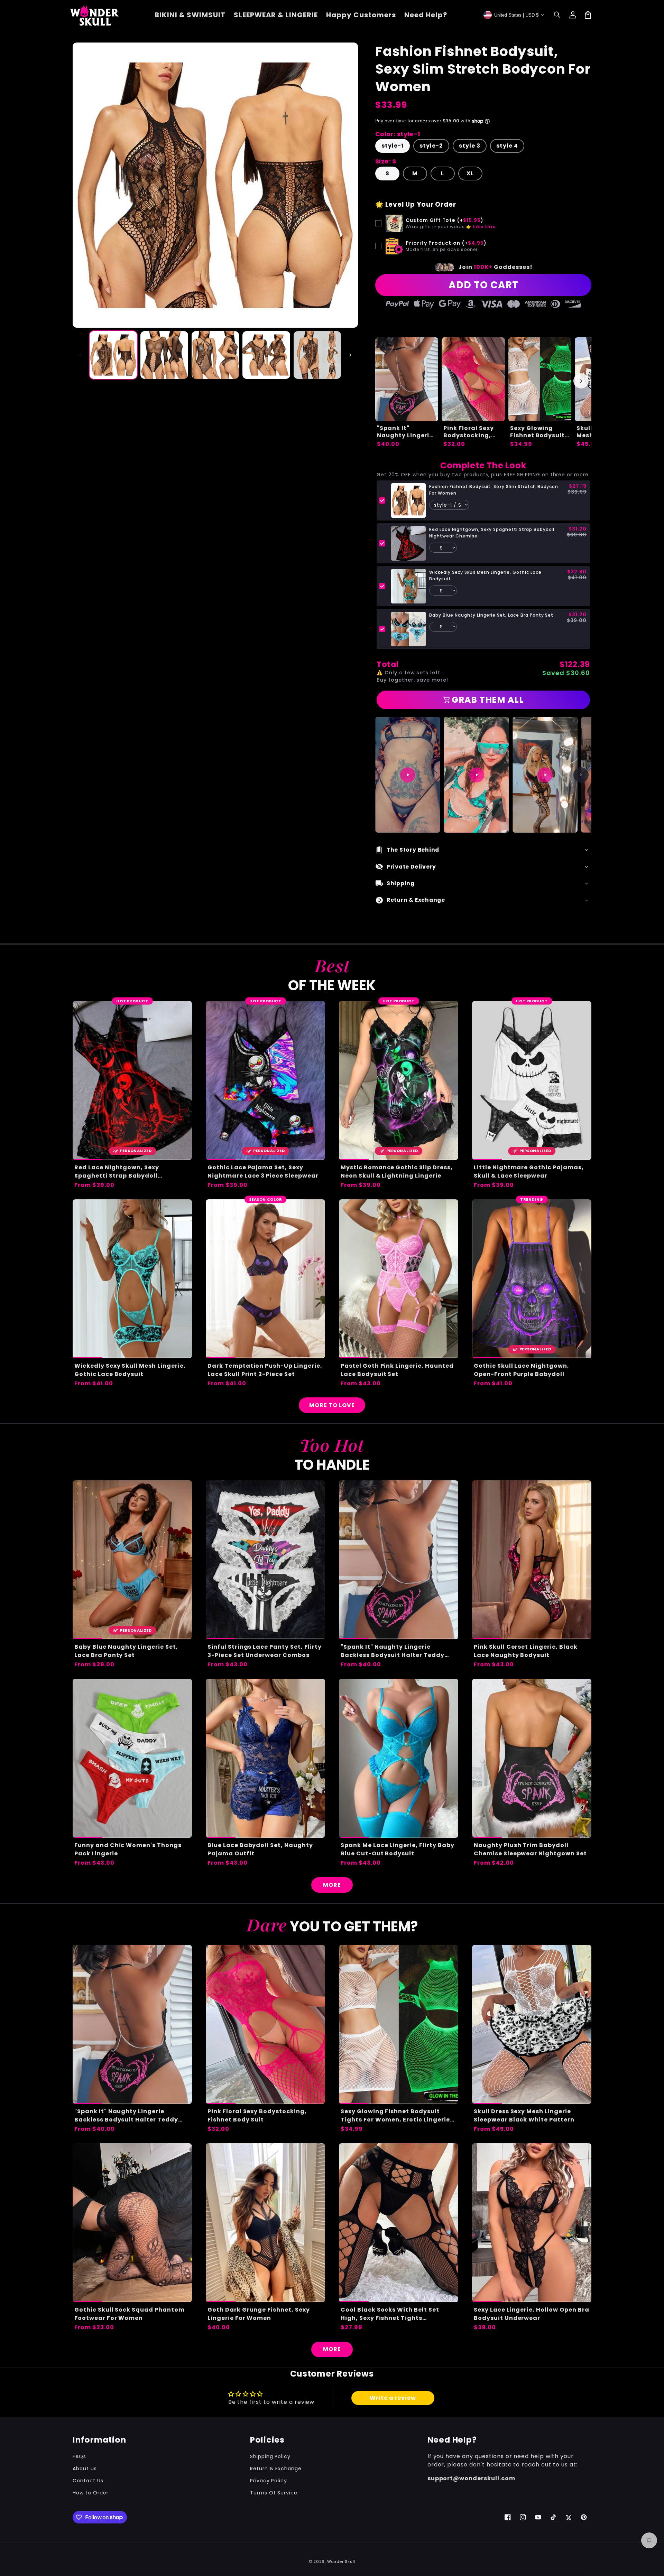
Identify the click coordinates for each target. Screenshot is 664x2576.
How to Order (91, 2493)
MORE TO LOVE (332, 1405)
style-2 (431, 146)
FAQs (79, 2456)
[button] (557, 15)
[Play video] (408, 775)
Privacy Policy (269, 2481)
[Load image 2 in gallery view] (164, 355)
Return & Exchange (276, 2469)
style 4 (507, 146)
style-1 (393, 146)
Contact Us (88, 2481)
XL (470, 173)
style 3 (470, 146)
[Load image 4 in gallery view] (266, 355)
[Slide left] (80, 355)
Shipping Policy (270, 2456)
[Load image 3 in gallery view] (215, 355)
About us (85, 2469)
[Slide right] (350, 355)
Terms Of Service (274, 2493)
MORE (332, 1885)
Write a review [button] (393, 2398)
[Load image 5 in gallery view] (317, 355)
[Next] (581, 775)
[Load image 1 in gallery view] (113, 355)
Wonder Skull (341, 2561)
